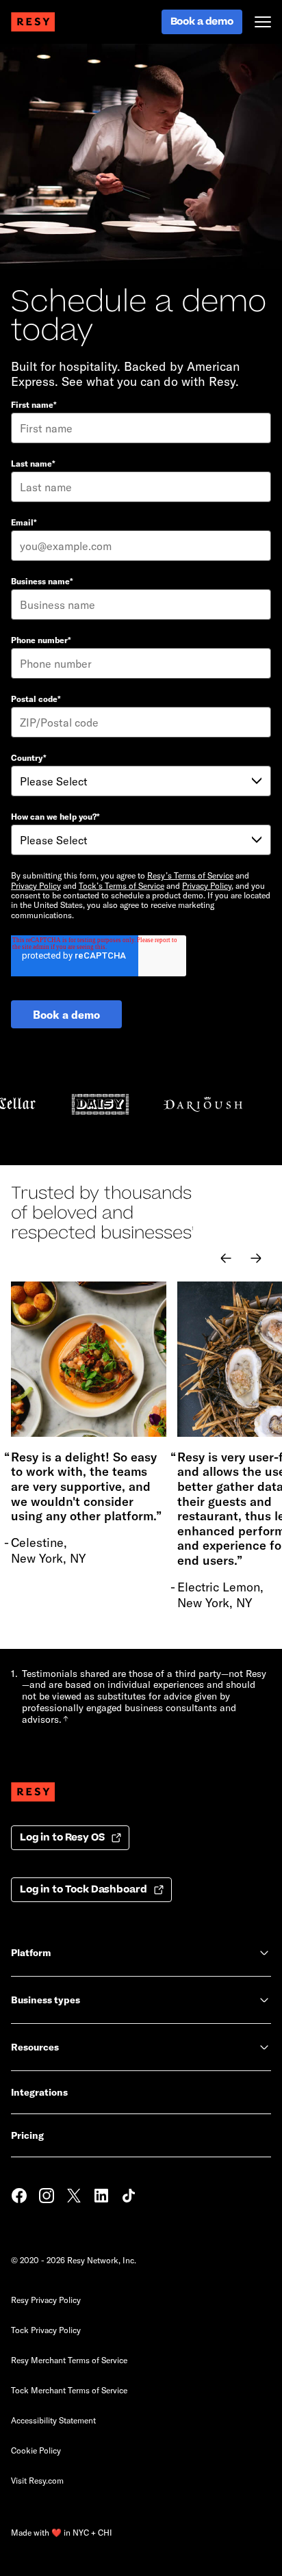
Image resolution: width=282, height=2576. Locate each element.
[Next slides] (256, 1258)
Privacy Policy (36, 885)
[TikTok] (129, 2197)
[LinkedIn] (101, 2197)
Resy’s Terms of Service (190, 875)
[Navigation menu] (263, 22)
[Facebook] (19, 2197)
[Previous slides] (226, 1258)
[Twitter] (74, 2197)
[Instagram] (47, 2197)
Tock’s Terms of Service (121, 885)
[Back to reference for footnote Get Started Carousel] (66, 1719)
